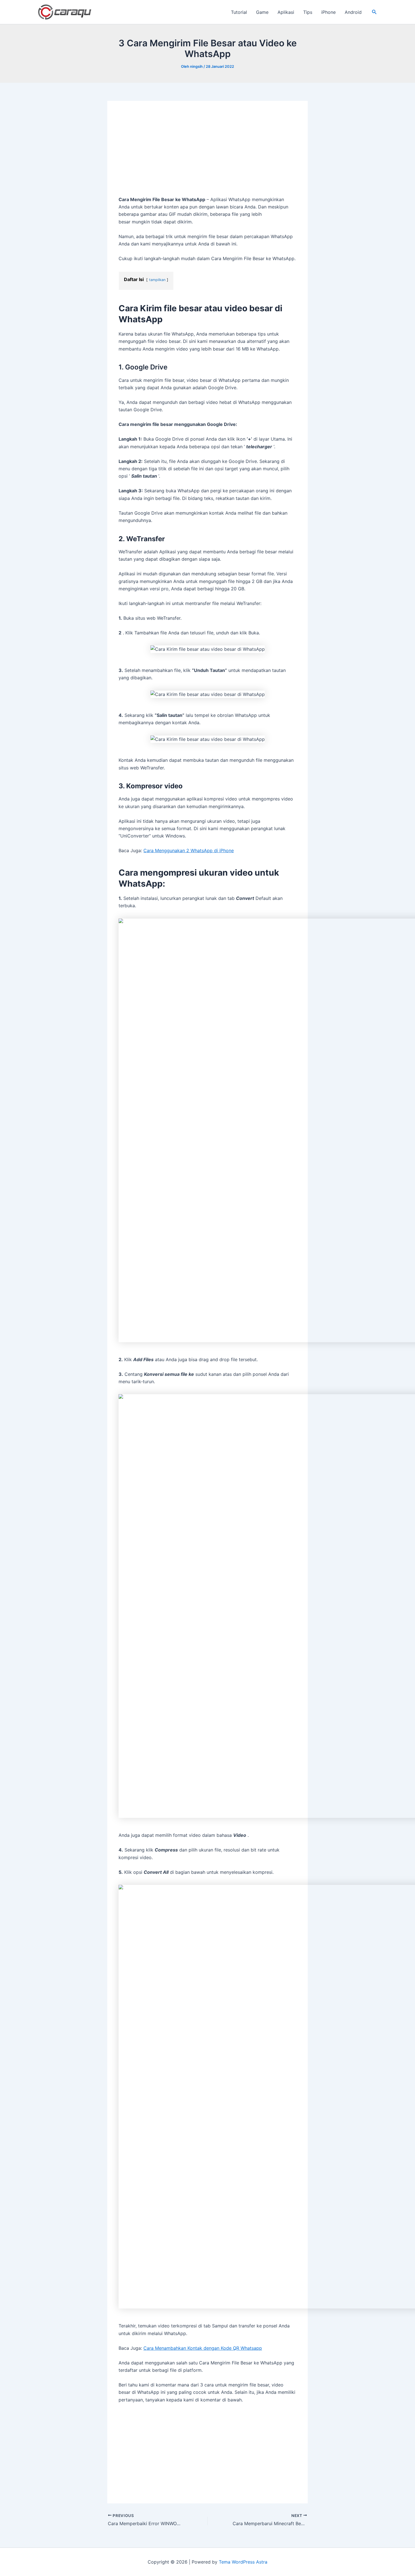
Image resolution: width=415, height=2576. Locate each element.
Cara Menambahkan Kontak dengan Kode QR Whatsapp (203, 2348)
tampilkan (157, 280)
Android (353, 12)
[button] (374, 12)
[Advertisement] (207, 154)
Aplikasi (286, 12)
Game (262, 12)
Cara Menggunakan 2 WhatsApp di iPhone (189, 850)
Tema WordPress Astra (243, 2562)
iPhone (328, 12)
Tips (308, 12)
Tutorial (239, 12)
